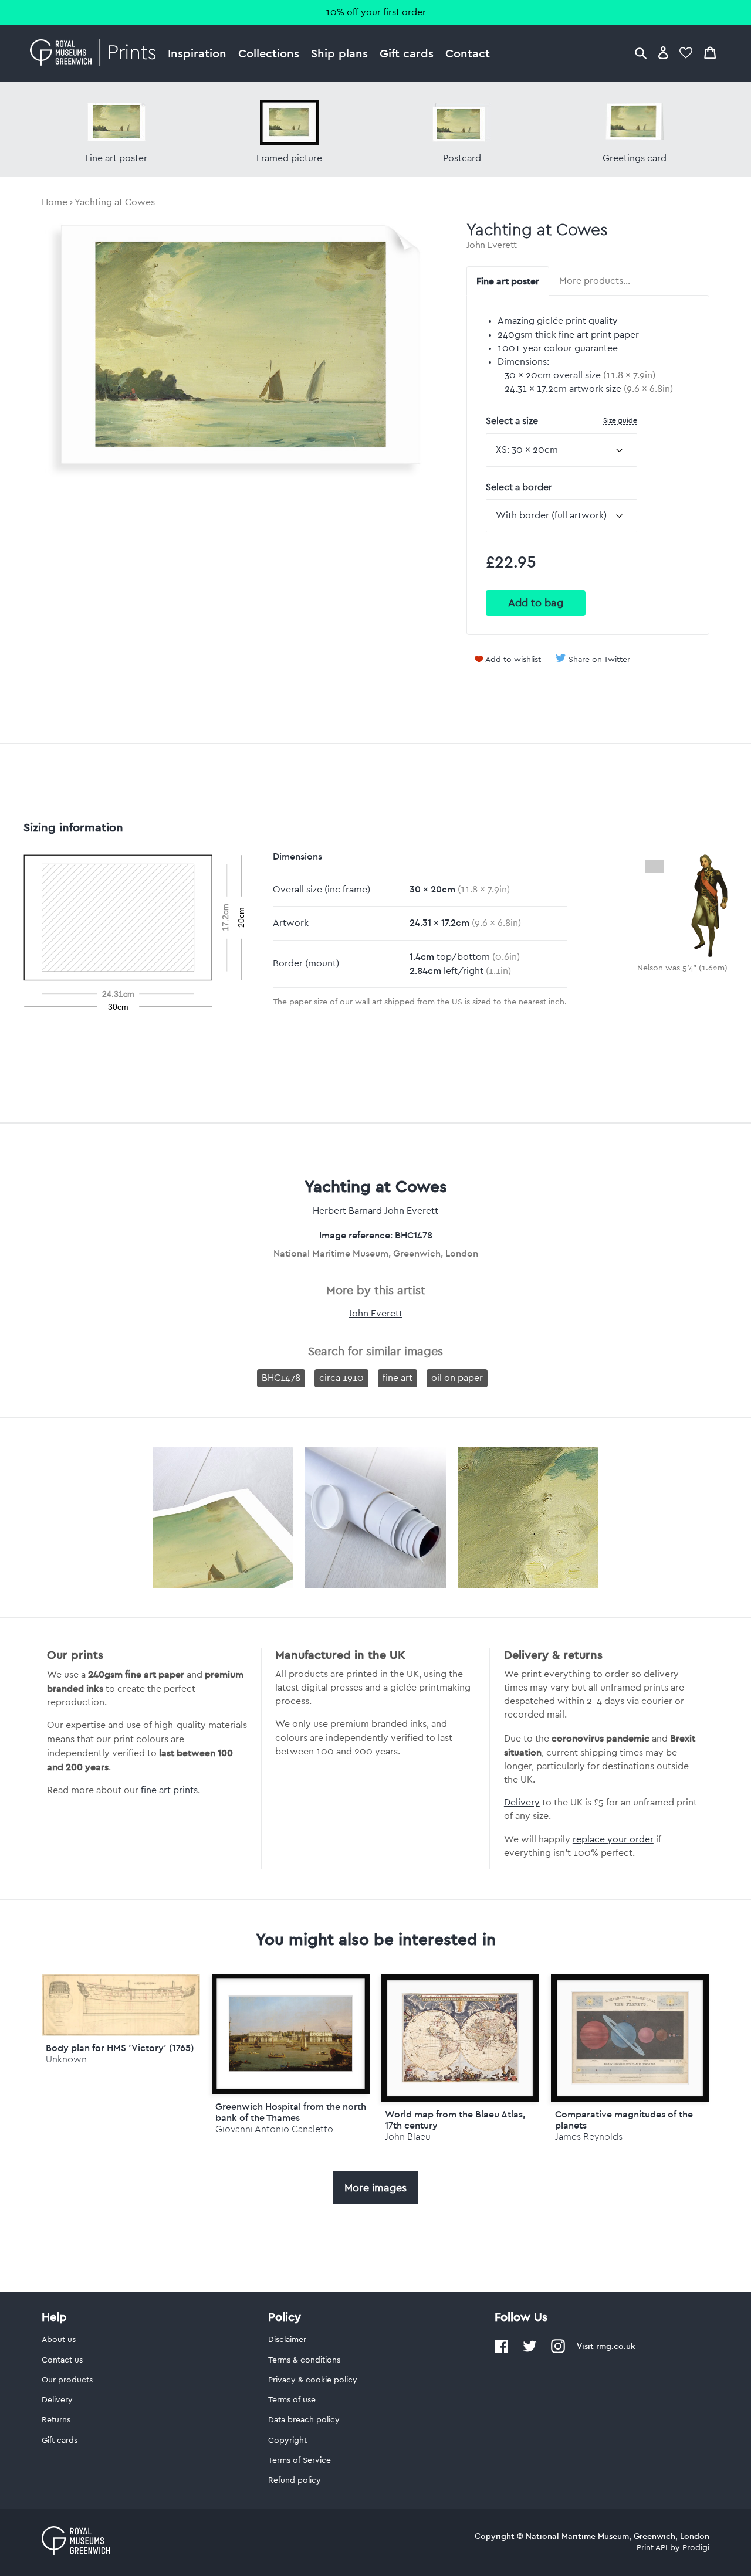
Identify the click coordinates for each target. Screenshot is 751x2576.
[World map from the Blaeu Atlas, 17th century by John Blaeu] (460, 2038)
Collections (269, 53)
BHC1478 (281, 1378)
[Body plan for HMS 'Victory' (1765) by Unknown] (121, 2033)
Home (55, 202)
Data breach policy (304, 2420)
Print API (652, 2548)
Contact (468, 53)
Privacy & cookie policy (313, 2380)
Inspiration (197, 53)
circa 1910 (341, 1378)
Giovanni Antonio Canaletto (274, 2129)
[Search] (641, 52)
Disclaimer (287, 2340)
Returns (56, 2420)
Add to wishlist (513, 660)
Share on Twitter (599, 660)
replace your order (613, 1839)
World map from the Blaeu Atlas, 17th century (455, 2119)
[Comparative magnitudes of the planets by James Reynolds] (630, 2038)
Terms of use (292, 2400)
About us (59, 2340)
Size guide (620, 420)
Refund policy (295, 2480)
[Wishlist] (686, 52)
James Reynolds (589, 2137)
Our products (67, 2380)
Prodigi (696, 2548)
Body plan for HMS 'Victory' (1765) (120, 2048)
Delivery (522, 1803)
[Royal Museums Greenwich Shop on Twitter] (530, 2351)
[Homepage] (96, 53)
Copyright (287, 2441)
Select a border (519, 487)
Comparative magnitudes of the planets (624, 2119)
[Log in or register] (663, 52)
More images (375, 2188)
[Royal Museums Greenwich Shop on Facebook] (502, 2351)
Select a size (561, 421)
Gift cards (407, 53)
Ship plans (339, 53)
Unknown (66, 2059)
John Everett (492, 245)
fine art (398, 1378)
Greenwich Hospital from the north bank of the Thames (291, 2112)
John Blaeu (408, 2137)
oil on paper (457, 1378)
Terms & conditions (304, 2360)
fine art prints (169, 1790)
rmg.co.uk (615, 2346)
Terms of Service (300, 2460)
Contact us (62, 2360)
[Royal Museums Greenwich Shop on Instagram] (558, 2351)
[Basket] (710, 52)
